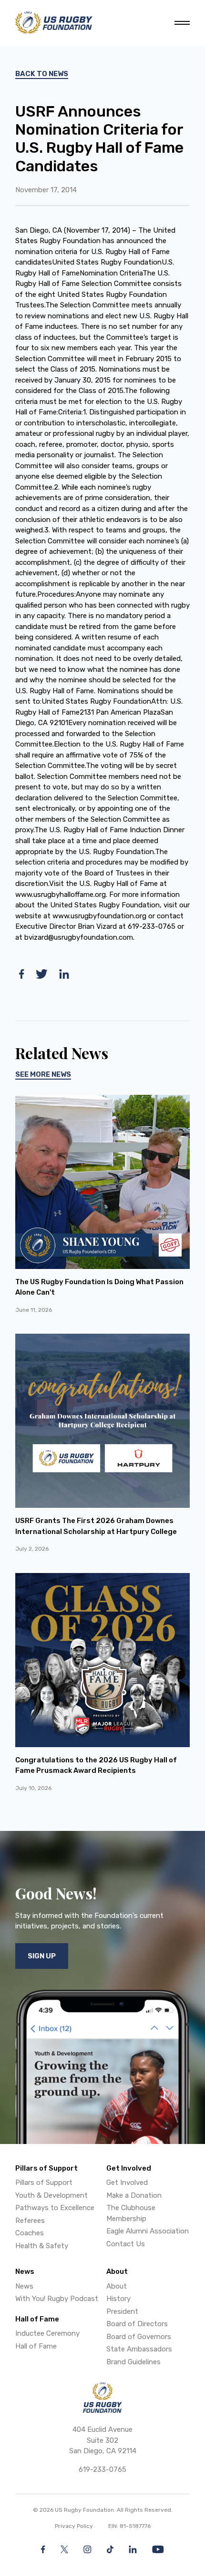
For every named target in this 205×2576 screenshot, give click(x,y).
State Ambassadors (139, 2349)
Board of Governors (139, 2337)
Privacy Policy (74, 2526)
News (24, 2286)
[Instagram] (87, 2549)
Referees (30, 2221)
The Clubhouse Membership (131, 2213)
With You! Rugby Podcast (57, 2299)
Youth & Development (51, 2195)
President (122, 2311)
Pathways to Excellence (55, 2208)
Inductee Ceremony (47, 2333)
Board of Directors (137, 2324)
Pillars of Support (44, 2183)
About (117, 2286)
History (118, 2299)
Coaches (30, 2233)
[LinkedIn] (133, 2549)
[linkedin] (64, 974)
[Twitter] (64, 2549)
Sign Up (42, 1956)
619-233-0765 (102, 2469)
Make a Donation (134, 2195)
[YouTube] (158, 2549)
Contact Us (126, 2244)
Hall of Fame (36, 2346)
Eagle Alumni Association (148, 2231)
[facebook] (22, 974)
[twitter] (42, 974)
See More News (43, 1074)
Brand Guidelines (133, 2362)
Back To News (42, 74)
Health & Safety (42, 2246)
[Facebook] (43, 2549)
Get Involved (127, 2183)
